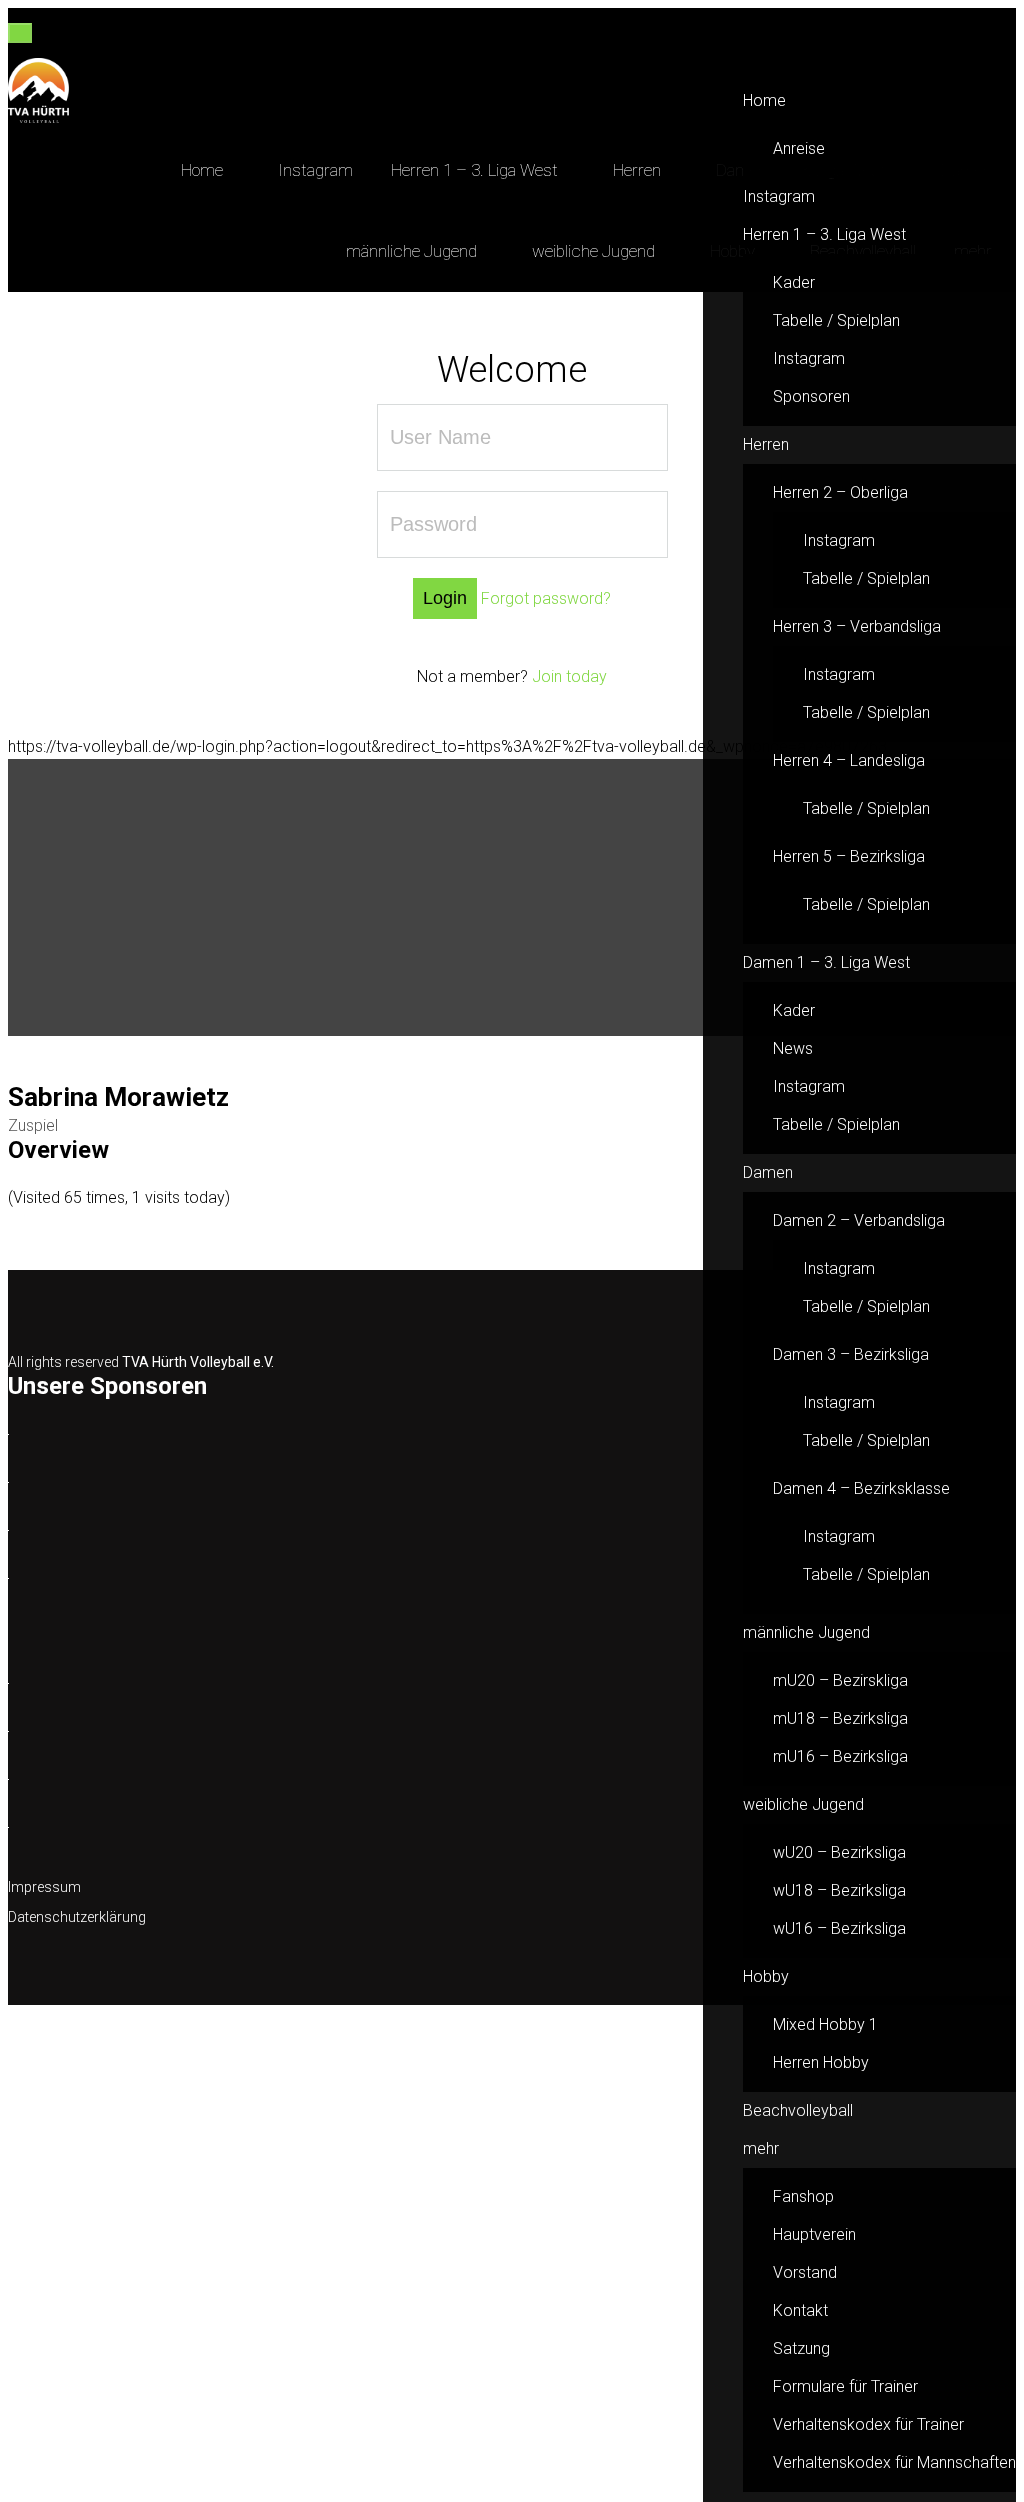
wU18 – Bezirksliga (839, 1890)
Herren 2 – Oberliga (840, 492)
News (793, 1048)
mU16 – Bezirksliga (840, 1756)
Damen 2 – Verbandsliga (859, 1220)
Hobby (766, 1976)
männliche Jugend (806, 1632)
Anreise (799, 148)
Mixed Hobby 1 (825, 2024)
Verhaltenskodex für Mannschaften (894, 2462)
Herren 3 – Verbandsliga (857, 626)
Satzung (801, 2348)
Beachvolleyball (798, 2110)
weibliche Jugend (803, 1804)
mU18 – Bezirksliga (840, 1718)
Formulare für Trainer (845, 2386)
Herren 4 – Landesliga (849, 760)
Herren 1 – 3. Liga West (824, 234)
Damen (768, 1172)
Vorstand (805, 2272)
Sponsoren (811, 396)
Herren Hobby (821, 2062)
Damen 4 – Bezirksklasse (861, 1488)
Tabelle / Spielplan (836, 320)
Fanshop (803, 2196)
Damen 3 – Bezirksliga (851, 1354)
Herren (766, 444)
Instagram (779, 196)
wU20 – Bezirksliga (839, 1852)
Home (764, 100)
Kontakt (800, 2310)
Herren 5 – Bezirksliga (849, 856)
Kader (794, 282)
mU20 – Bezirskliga (840, 1680)
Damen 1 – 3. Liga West (826, 962)
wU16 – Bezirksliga (839, 1928)
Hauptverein (814, 2234)
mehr (761, 2148)
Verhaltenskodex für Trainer (868, 2424)
